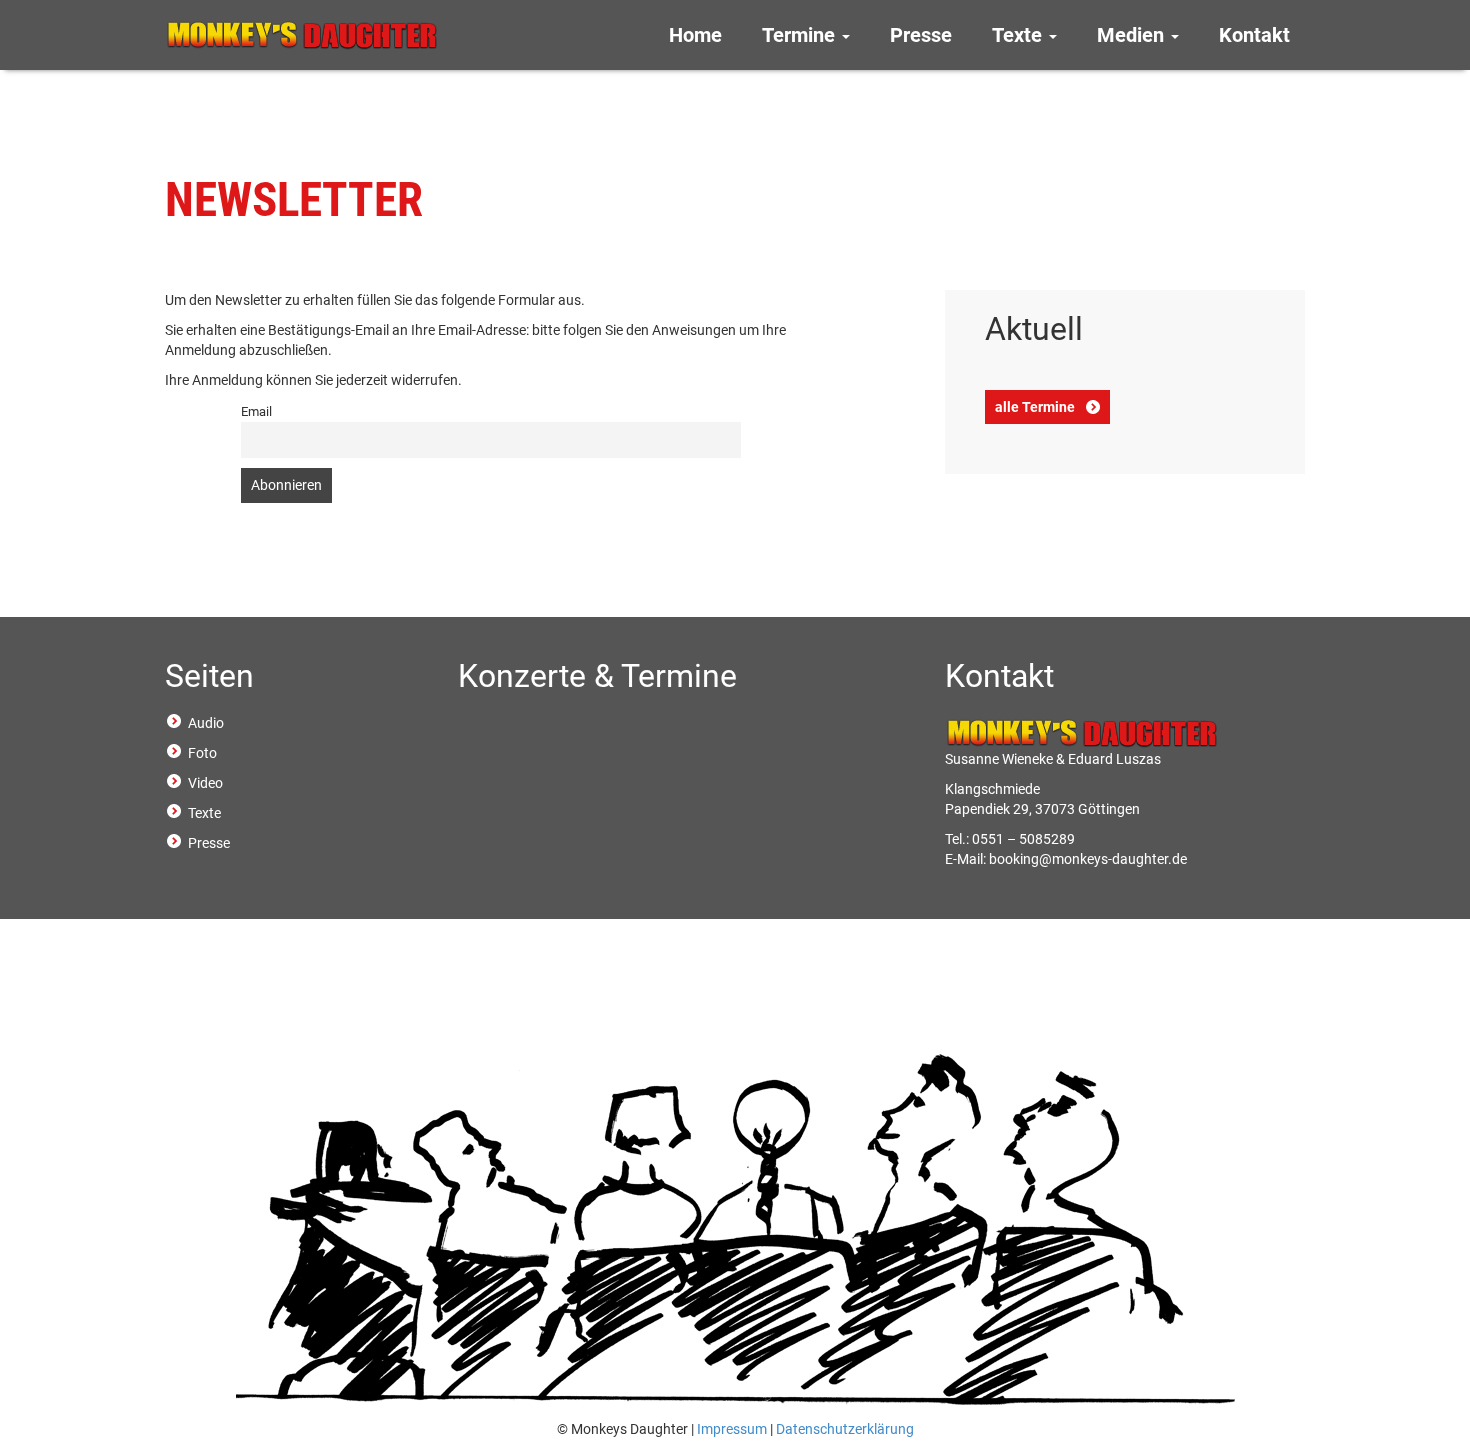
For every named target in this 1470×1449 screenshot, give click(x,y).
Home (695, 35)
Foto (202, 753)
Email (256, 411)
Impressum (732, 1429)
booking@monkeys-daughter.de (1088, 859)
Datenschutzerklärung (845, 1429)
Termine (801, 35)
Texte (1019, 35)
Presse (921, 35)
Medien (1133, 35)
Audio (206, 723)
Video (205, 783)
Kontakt (1254, 35)
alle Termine (1035, 407)
